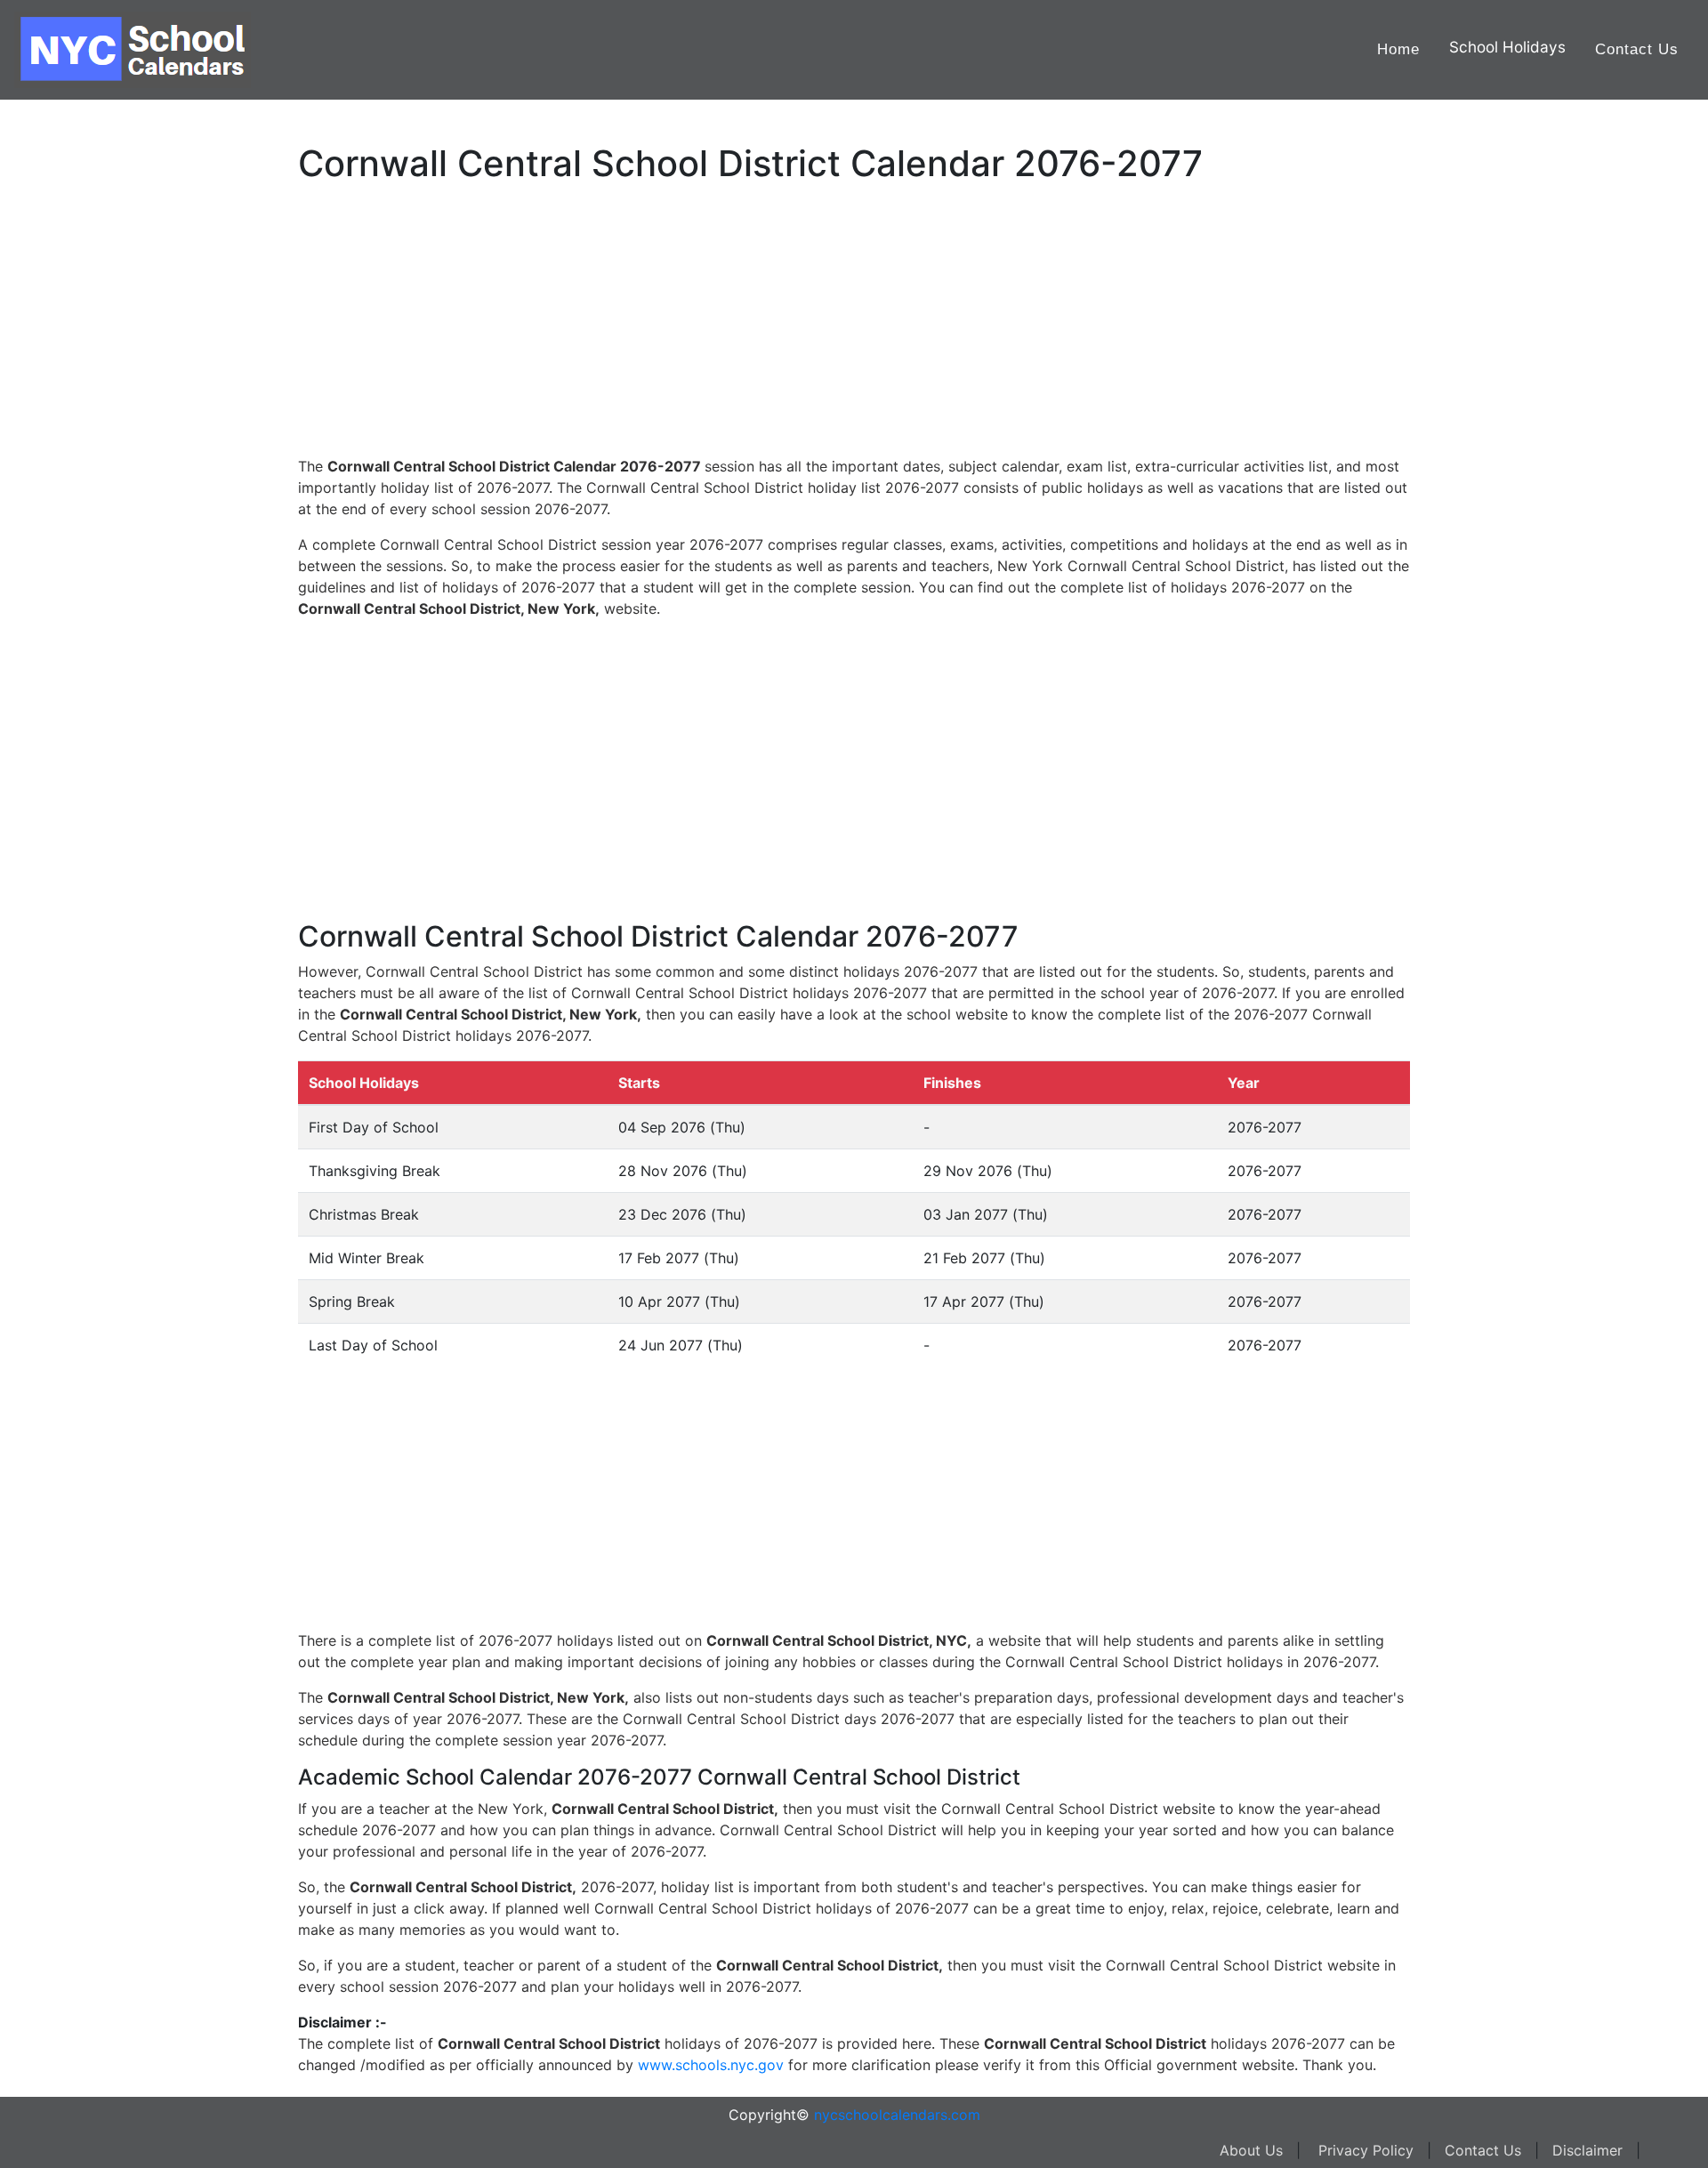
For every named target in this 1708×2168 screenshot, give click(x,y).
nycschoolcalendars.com (897, 2115)
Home (1398, 49)
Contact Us (1637, 49)
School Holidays (1507, 47)
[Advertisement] (102, 567)
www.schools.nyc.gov (711, 2065)
